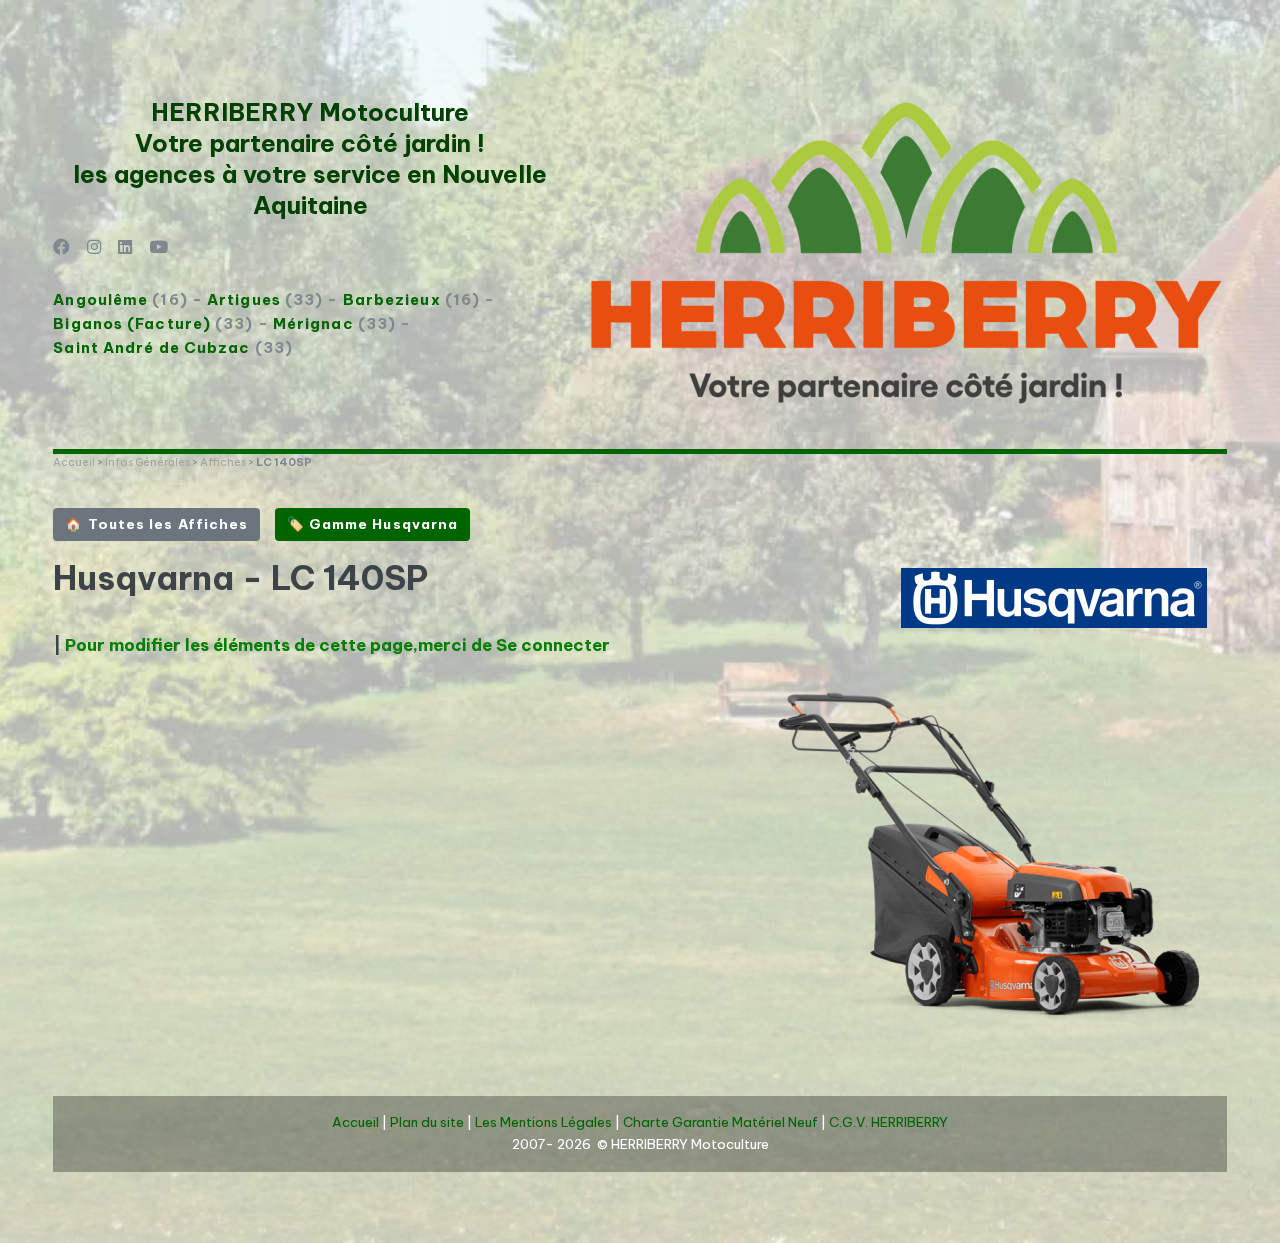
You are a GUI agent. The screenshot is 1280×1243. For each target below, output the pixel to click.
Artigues (244, 299)
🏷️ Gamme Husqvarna (373, 524)
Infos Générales (147, 462)
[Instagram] (94, 248)
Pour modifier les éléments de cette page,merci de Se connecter (337, 644)
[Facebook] (61, 248)
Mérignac (313, 323)
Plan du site (427, 1122)
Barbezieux (392, 299)
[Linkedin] (125, 248)
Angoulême (100, 299)
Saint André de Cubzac (151, 347)
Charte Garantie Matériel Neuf (720, 1122)
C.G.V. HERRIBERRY (888, 1122)
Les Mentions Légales (543, 1122)
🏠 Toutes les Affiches (156, 524)
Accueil (74, 462)
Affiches (223, 462)
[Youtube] (158, 248)
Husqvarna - (162, 578)
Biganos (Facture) (132, 323)
